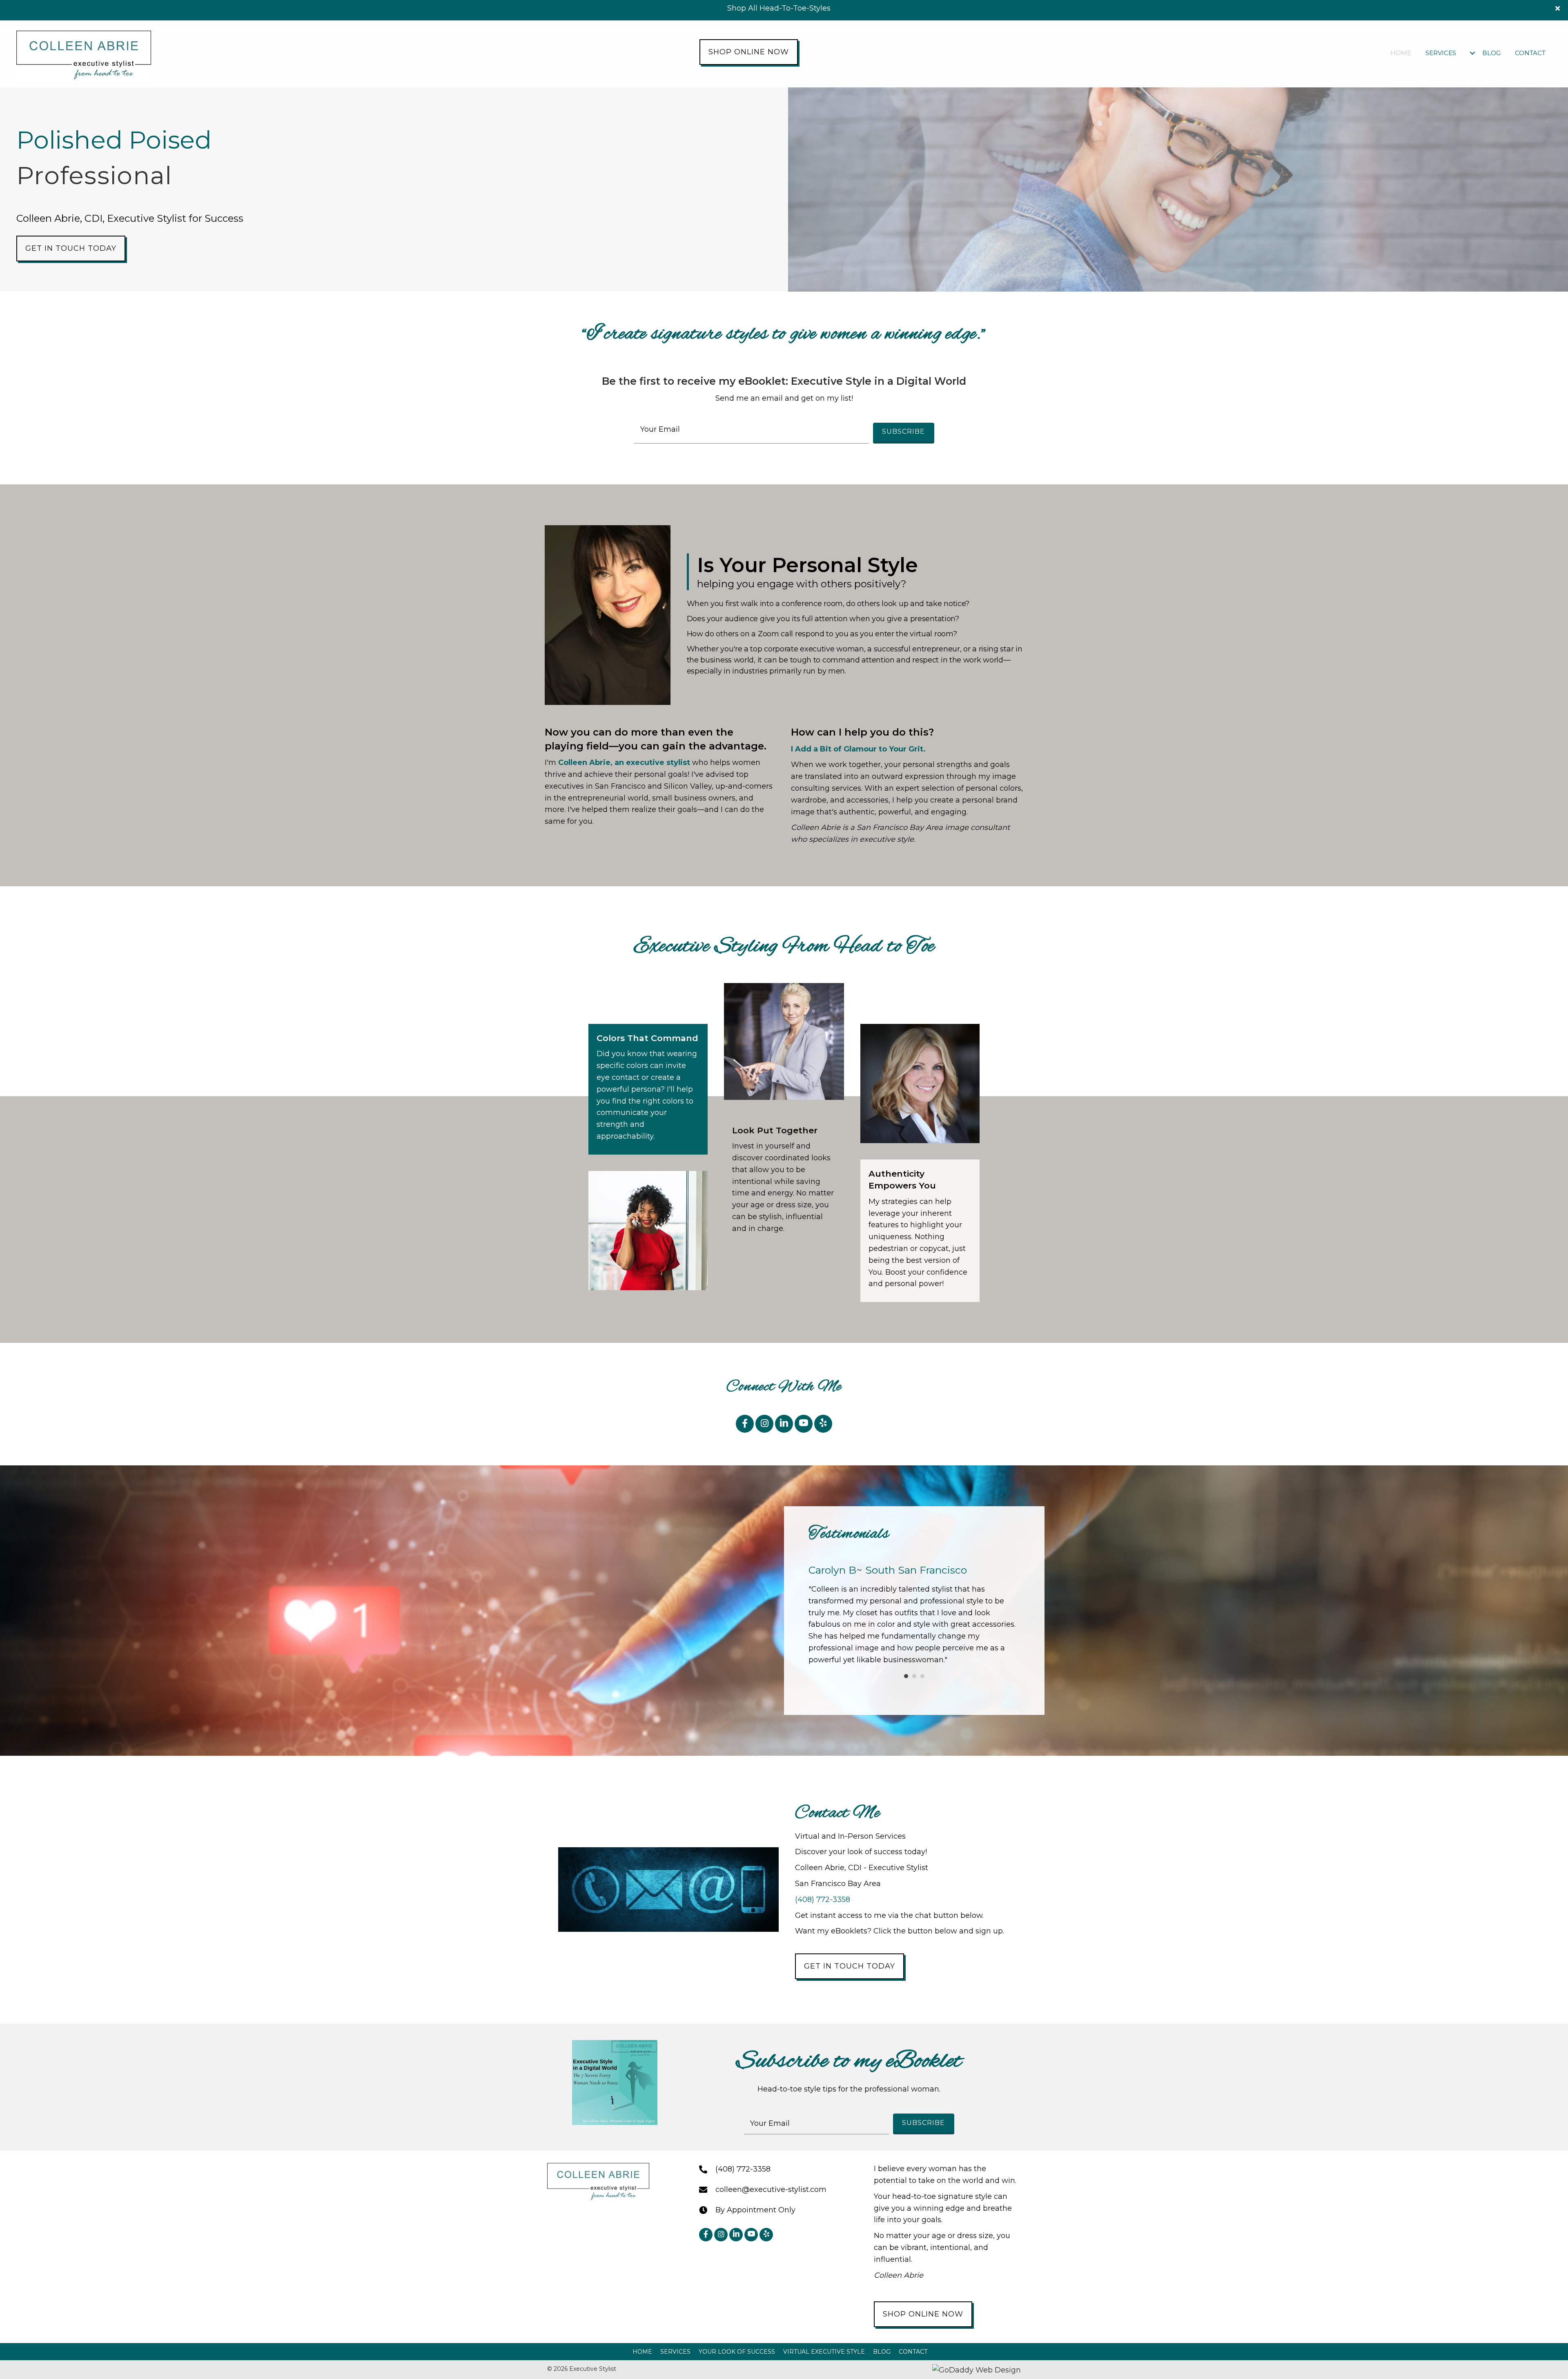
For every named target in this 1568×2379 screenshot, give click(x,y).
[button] (1559, 8)
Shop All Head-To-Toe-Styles (779, 8)
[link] (1401, 53)
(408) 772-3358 (823, 1900)
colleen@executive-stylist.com (771, 2189)
